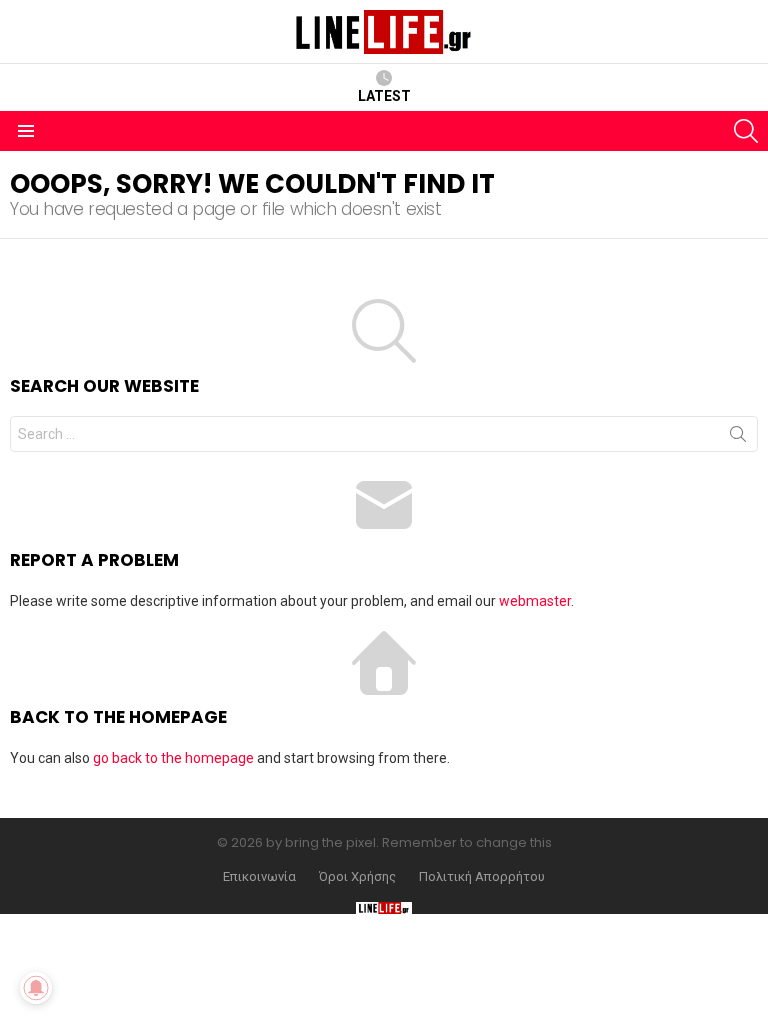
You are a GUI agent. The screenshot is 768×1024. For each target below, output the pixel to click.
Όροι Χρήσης (357, 877)
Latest (384, 96)
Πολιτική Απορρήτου (482, 877)
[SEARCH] (746, 131)
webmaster (535, 601)
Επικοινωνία (259, 877)
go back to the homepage (173, 758)
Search (738, 438)
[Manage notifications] (36, 988)
